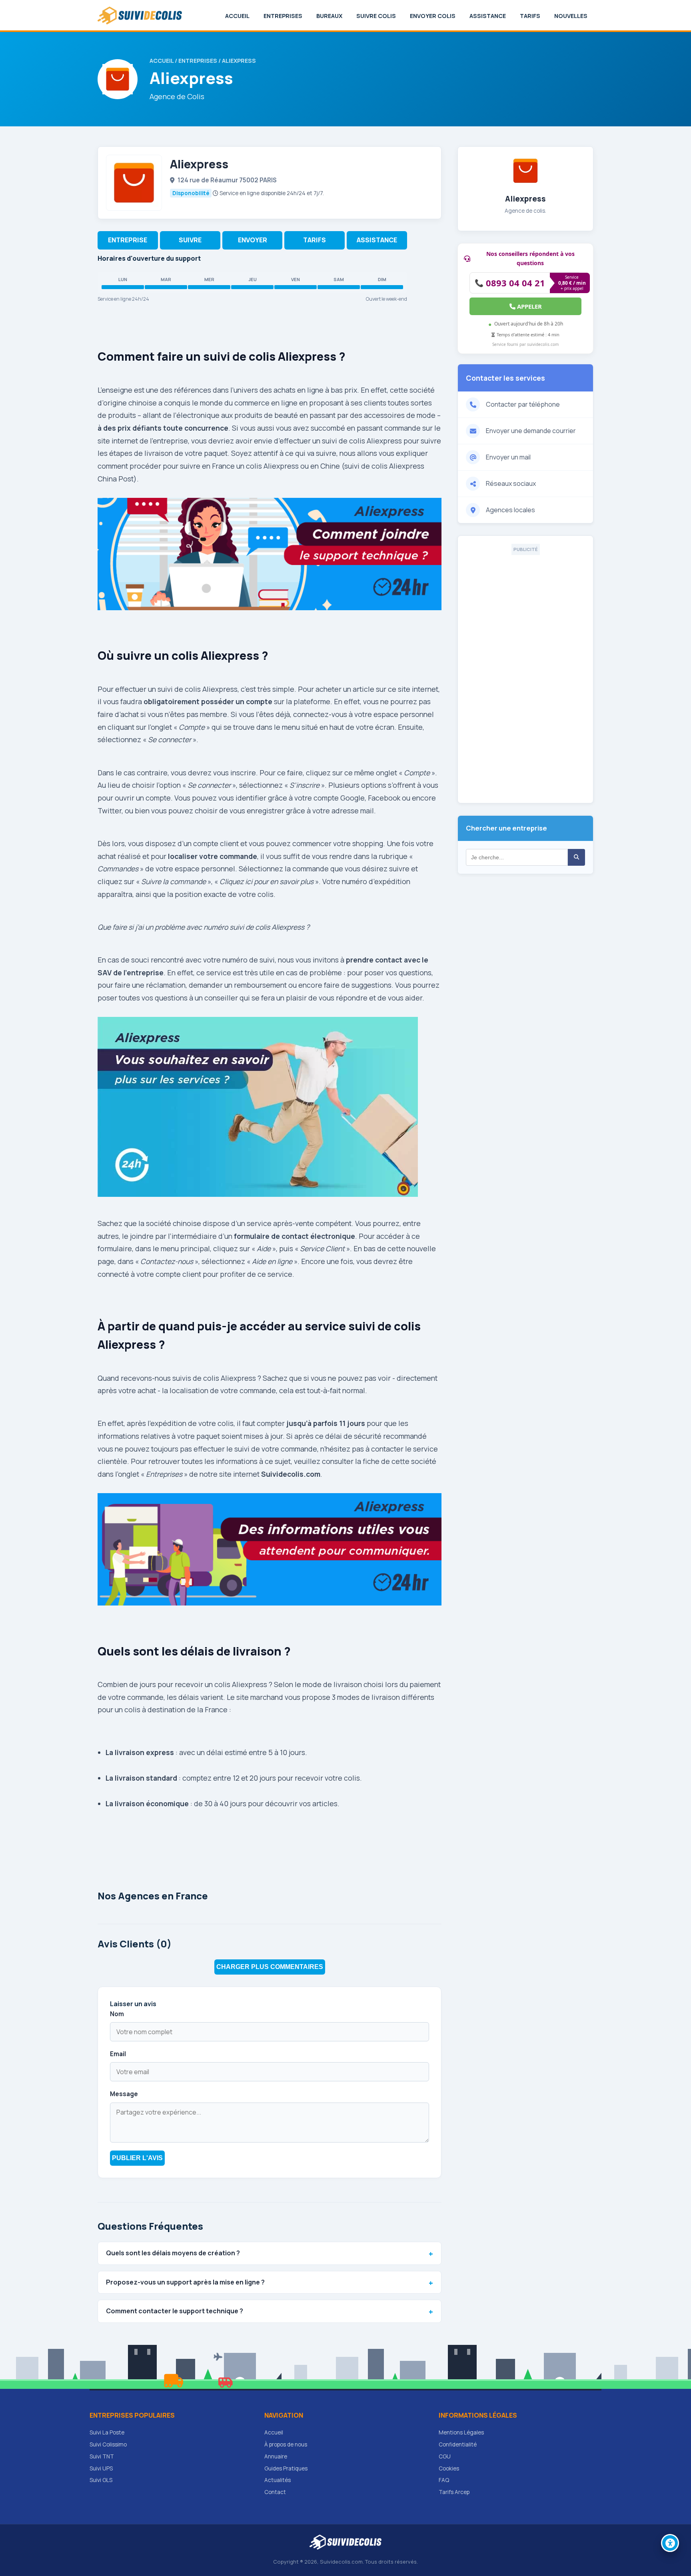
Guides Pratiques (286, 2468)
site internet (418, 689)
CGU (445, 2456)
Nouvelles (571, 16)
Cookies (449, 2468)
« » (164, 1474)
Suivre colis (376, 16)
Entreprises (283, 16)
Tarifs (530, 16)
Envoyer (253, 240)
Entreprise (128, 240)
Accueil (237, 16)
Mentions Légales (461, 2432)
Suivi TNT (102, 2456)
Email (118, 2054)
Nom (117, 2014)
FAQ (444, 2480)
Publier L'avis (137, 2158)
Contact (275, 2492)
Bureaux (329, 16)
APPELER (529, 306)
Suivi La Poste (107, 2432)
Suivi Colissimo (108, 2444)
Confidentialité (458, 2444)
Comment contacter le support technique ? (175, 2311)
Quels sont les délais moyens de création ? (173, 2253)
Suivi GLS (101, 2480)
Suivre (190, 240)
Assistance (488, 16)
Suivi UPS (101, 2468)
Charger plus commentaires (270, 1967)
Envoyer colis (433, 16)
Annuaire (276, 2456)
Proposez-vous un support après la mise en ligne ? (185, 2282)
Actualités (278, 2480)
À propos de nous (286, 2444)
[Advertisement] (525, 675)
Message (124, 2094)
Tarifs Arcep (454, 2492)
